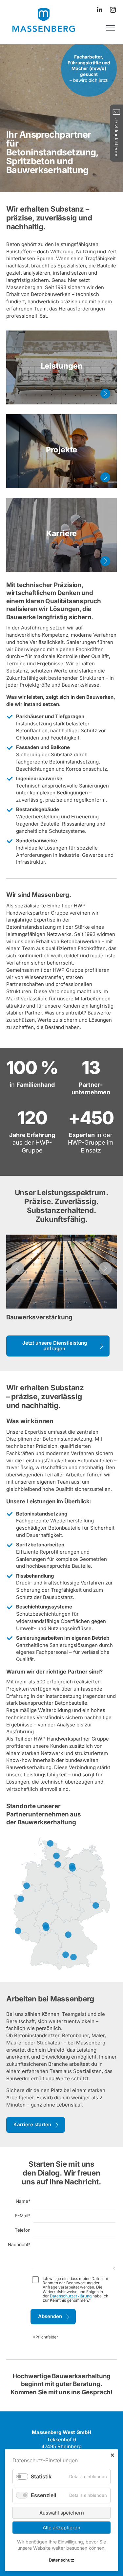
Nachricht (19, 2245)
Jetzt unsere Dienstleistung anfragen (55, 1346)
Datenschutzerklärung (71, 2296)
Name (23, 2201)
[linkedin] (100, 10)
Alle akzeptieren (61, 2528)
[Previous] (18, 1268)
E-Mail (23, 2216)
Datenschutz (61, 2560)
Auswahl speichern (62, 2513)
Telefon (23, 2230)
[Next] (105, 1268)
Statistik (41, 2476)
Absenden (50, 2316)
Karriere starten (32, 2124)
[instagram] (113, 10)
